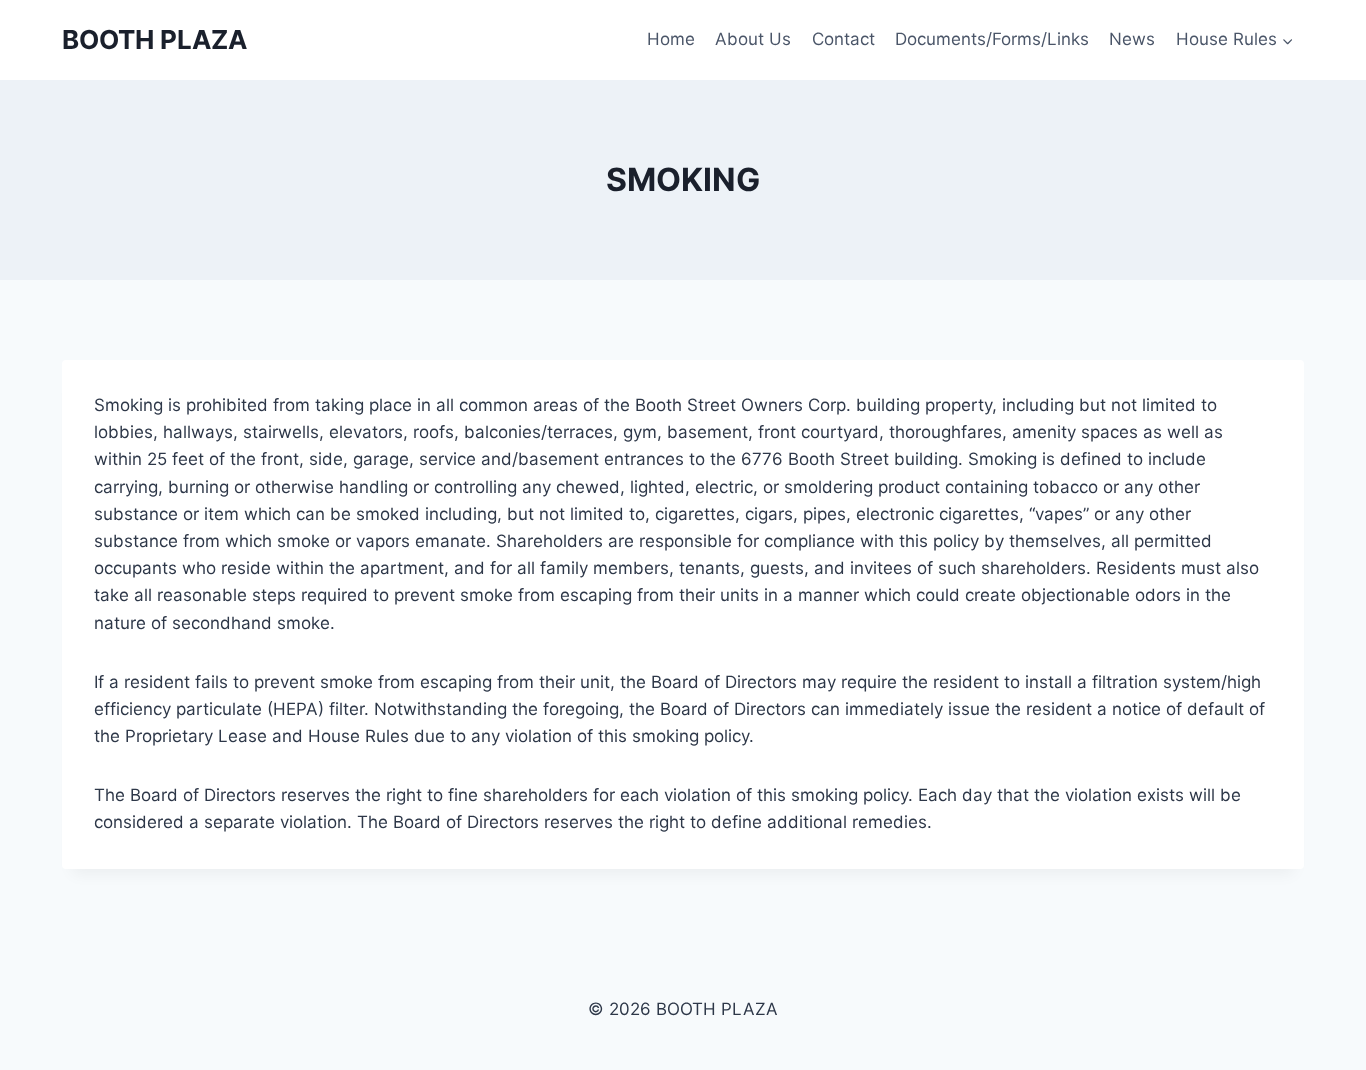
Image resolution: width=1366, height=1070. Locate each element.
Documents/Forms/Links (992, 39)
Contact (843, 39)
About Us (753, 39)
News (1132, 39)
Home (671, 39)
